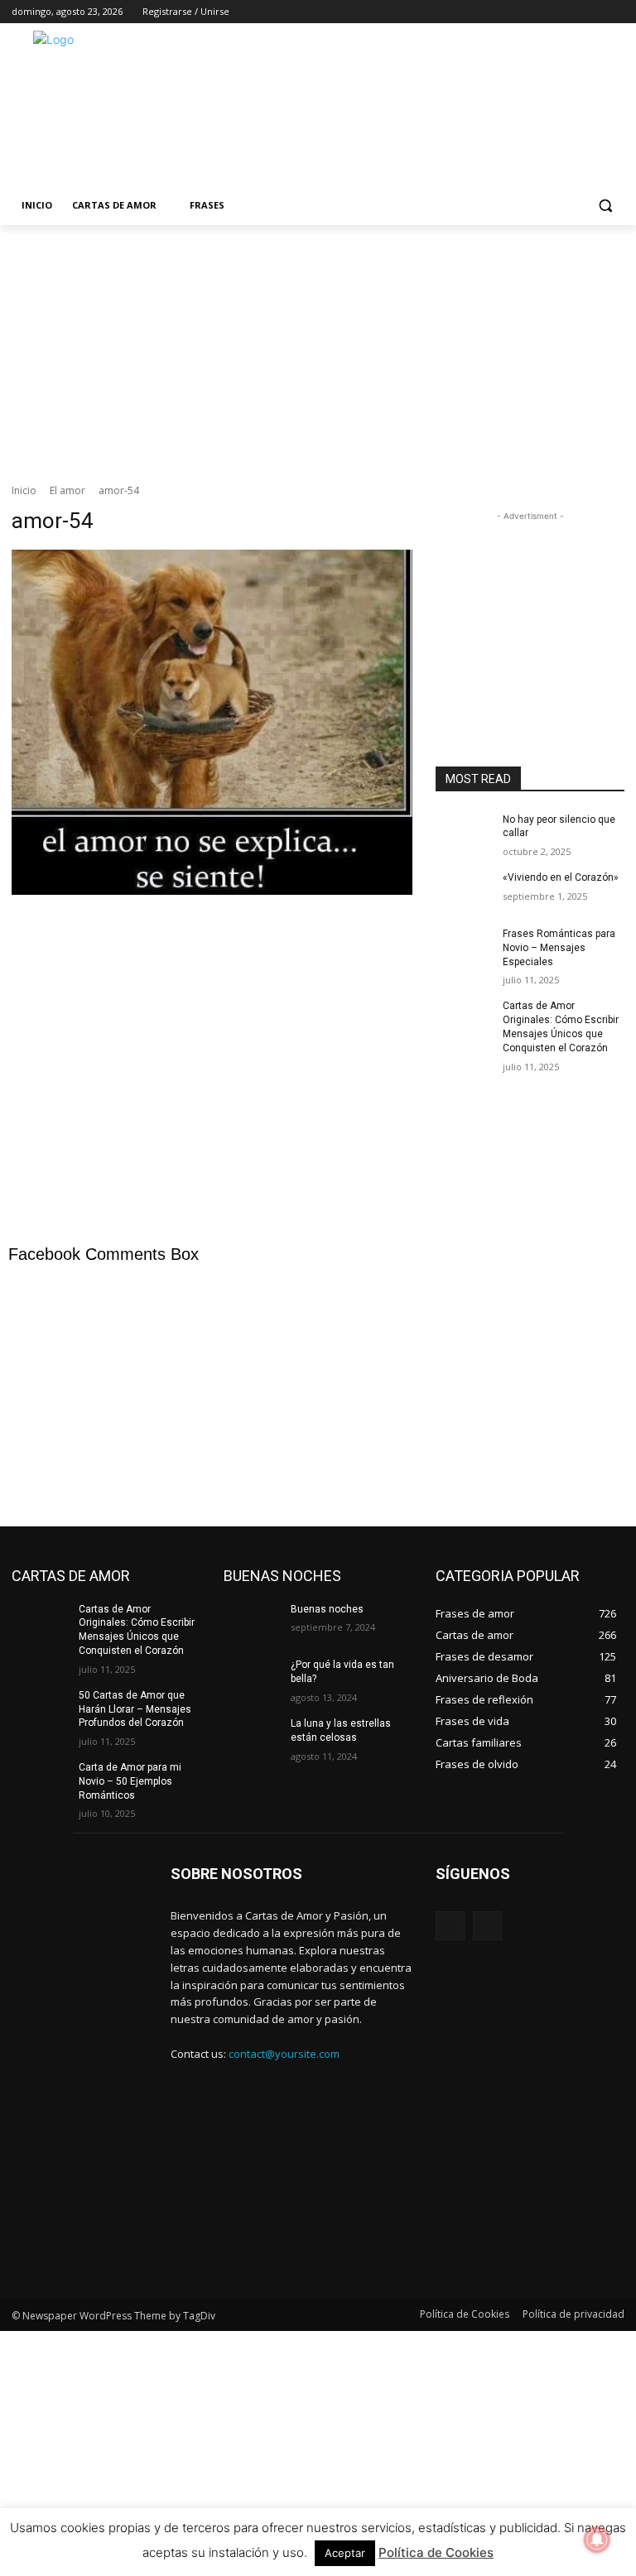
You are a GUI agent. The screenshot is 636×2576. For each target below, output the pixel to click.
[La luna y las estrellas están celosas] (252, 1737)
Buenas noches (327, 1609)
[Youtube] (615, 12)
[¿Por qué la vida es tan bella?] (252, 1678)
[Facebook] (523, 12)
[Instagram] (546, 12)
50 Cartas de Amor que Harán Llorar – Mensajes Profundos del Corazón (135, 1709)
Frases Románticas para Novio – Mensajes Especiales (559, 948)
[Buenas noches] (252, 1622)
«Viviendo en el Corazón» (561, 877)
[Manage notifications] (597, 2540)
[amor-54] (212, 841)
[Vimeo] (592, 12)
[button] (605, 206)
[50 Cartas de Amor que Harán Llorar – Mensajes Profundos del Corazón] (40, 1709)
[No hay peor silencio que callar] (464, 833)
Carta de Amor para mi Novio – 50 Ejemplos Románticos (130, 1781)
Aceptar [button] (345, 2553)
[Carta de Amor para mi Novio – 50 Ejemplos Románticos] (40, 1781)
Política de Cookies (436, 2552)
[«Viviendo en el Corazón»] (464, 891)
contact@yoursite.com (284, 2054)
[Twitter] (569, 12)
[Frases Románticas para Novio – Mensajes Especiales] (464, 947)
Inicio (24, 490)
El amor (67, 490)
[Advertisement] (431, 107)
